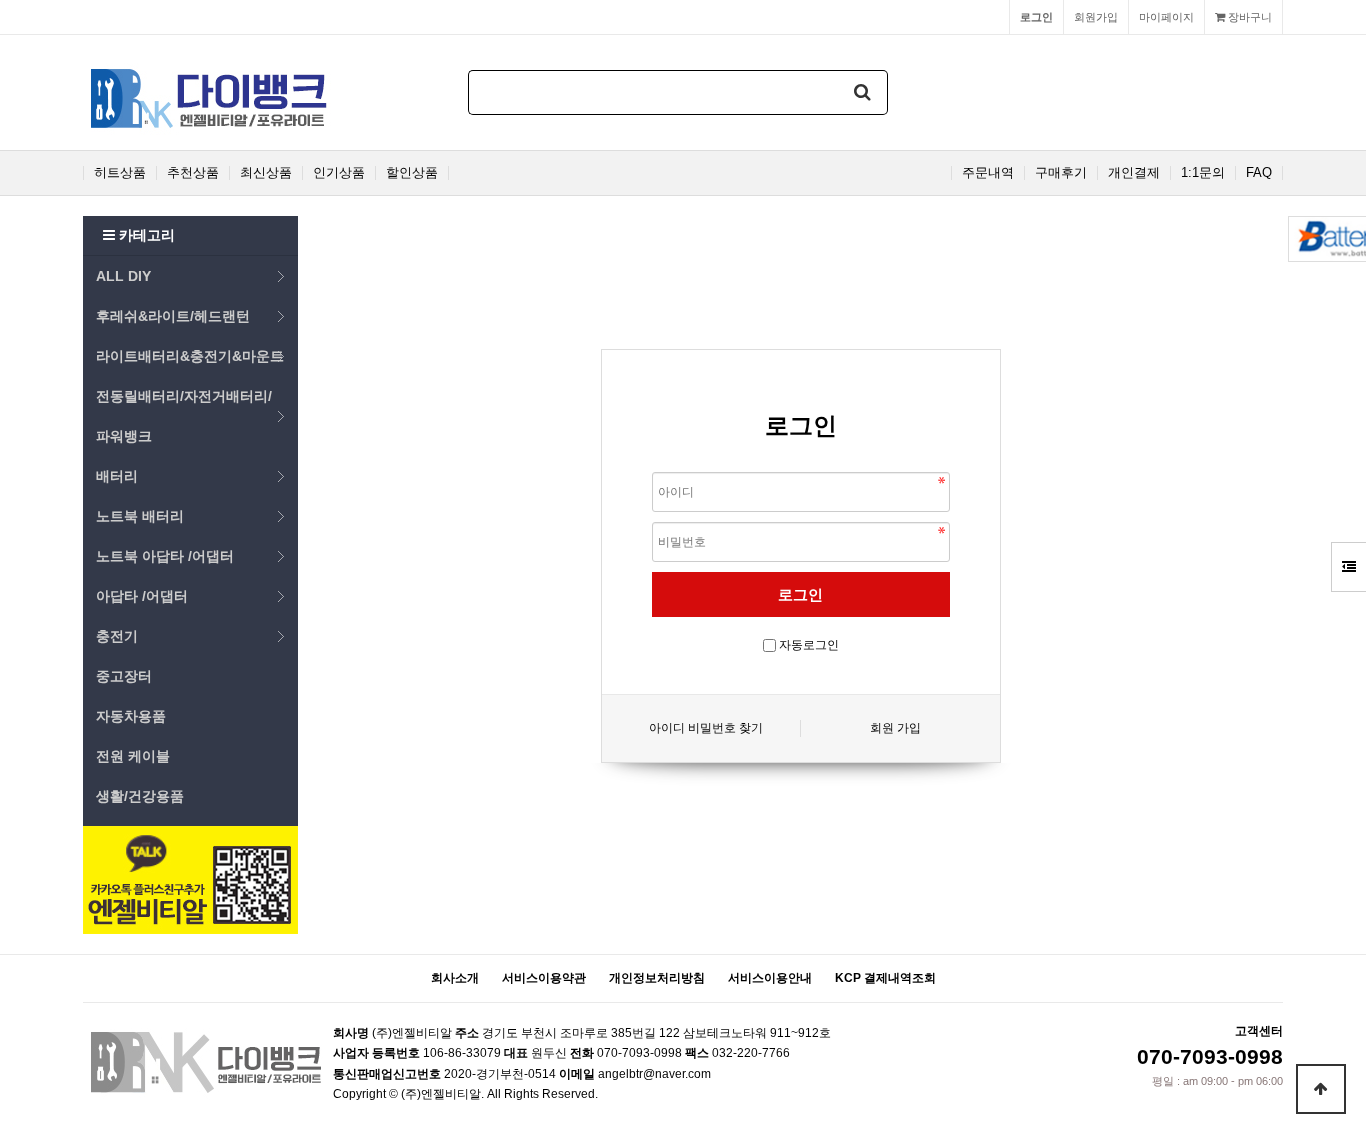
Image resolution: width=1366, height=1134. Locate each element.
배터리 (117, 476)
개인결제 (1134, 173)
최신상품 (266, 173)
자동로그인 (809, 645)
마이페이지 (1166, 17)
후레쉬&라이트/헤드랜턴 (173, 316)
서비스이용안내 (770, 978)
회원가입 (1096, 17)
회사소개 (455, 978)
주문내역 (988, 173)
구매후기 (1061, 173)
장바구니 (1248, 17)
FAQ (1259, 173)
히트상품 (120, 173)
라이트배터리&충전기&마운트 (190, 356)
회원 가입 (895, 728)
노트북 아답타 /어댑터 (165, 556)
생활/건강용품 (140, 796)
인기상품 (339, 173)
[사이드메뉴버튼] (1348, 567)
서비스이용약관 (544, 978)
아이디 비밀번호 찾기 (706, 728)
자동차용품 (131, 716)
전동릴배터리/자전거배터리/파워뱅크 (184, 416)
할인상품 (412, 173)
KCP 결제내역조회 (885, 978)
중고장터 (124, 676)
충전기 (117, 636)
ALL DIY (123, 276)
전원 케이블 (133, 756)
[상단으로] (1321, 1089)
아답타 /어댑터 (142, 596)
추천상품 (193, 173)
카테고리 (145, 235)
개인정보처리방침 (657, 978)
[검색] (863, 92)
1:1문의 (1203, 173)
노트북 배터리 (140, 516)
